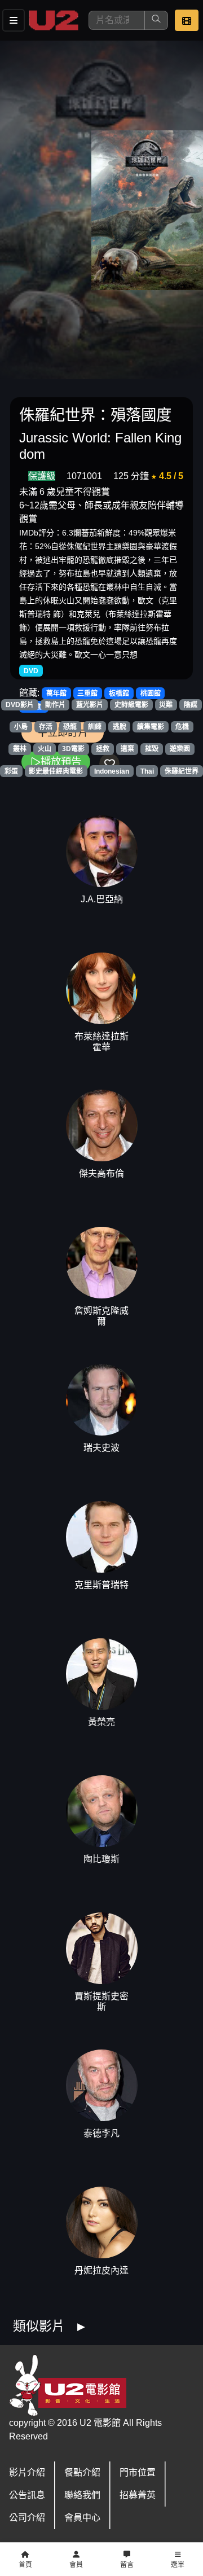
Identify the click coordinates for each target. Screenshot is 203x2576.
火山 (45, 749)
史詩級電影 (131, 705)
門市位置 (138, 2472)
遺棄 (127, 749)
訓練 (95, 727)
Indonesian (112, 771)
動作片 (55, 705)
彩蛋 (11, 771)
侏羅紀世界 (182, 771)
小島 (21, 727)
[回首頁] (54, 20)
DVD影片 (20, 705)
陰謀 (191, 705)
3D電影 (73, 749)
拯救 (103, 749)
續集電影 (151, 727)
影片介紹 (27, 2472)
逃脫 (120, 727)
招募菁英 (138, 2495)
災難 (166, 705)
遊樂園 (180, 749)
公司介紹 (27, 2518)
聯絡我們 (82, 2495)
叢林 (20, 749)
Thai (147, 771)
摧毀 (152, 749)
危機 (182, 727)
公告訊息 (27, 2495)
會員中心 (82, 2518)
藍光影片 (90, 705)
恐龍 (70, 727)
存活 (46, 727)
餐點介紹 (82, 2472)
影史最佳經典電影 (56, 771)
